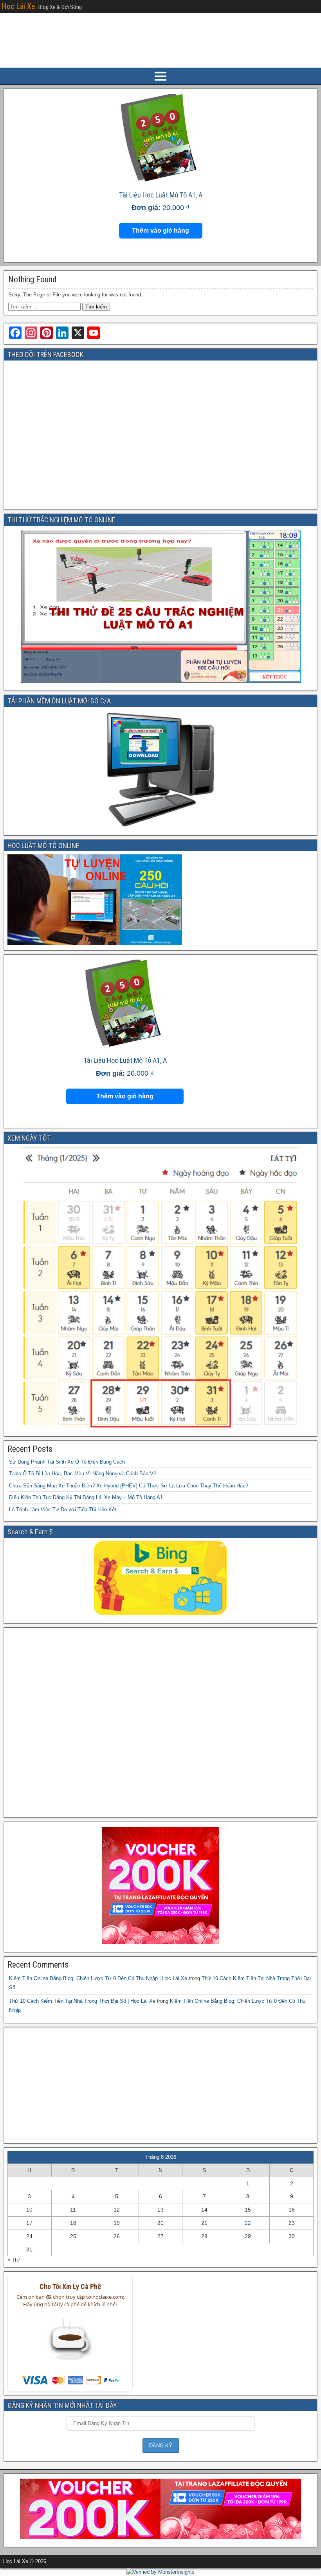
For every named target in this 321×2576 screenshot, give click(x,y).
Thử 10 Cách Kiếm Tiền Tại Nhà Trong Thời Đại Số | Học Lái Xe (82, 2001)
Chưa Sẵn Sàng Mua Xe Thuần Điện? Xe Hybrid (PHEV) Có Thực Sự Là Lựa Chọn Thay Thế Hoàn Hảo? (129, 1486)
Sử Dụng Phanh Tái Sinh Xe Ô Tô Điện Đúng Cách (67, 1462)
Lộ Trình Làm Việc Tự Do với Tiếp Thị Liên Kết (63, 1510)
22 (248, 2223)
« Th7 (14, 2260)
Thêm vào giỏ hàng (160, 231)
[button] (70, 2343)
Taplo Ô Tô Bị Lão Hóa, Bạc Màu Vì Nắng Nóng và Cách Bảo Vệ (83, 1474)
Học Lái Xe (18, 6)
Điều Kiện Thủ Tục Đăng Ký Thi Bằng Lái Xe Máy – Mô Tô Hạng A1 (86, 1497)
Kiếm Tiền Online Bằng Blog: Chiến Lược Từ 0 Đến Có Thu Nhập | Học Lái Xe (98, 1978)
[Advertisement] (160, 1723)
